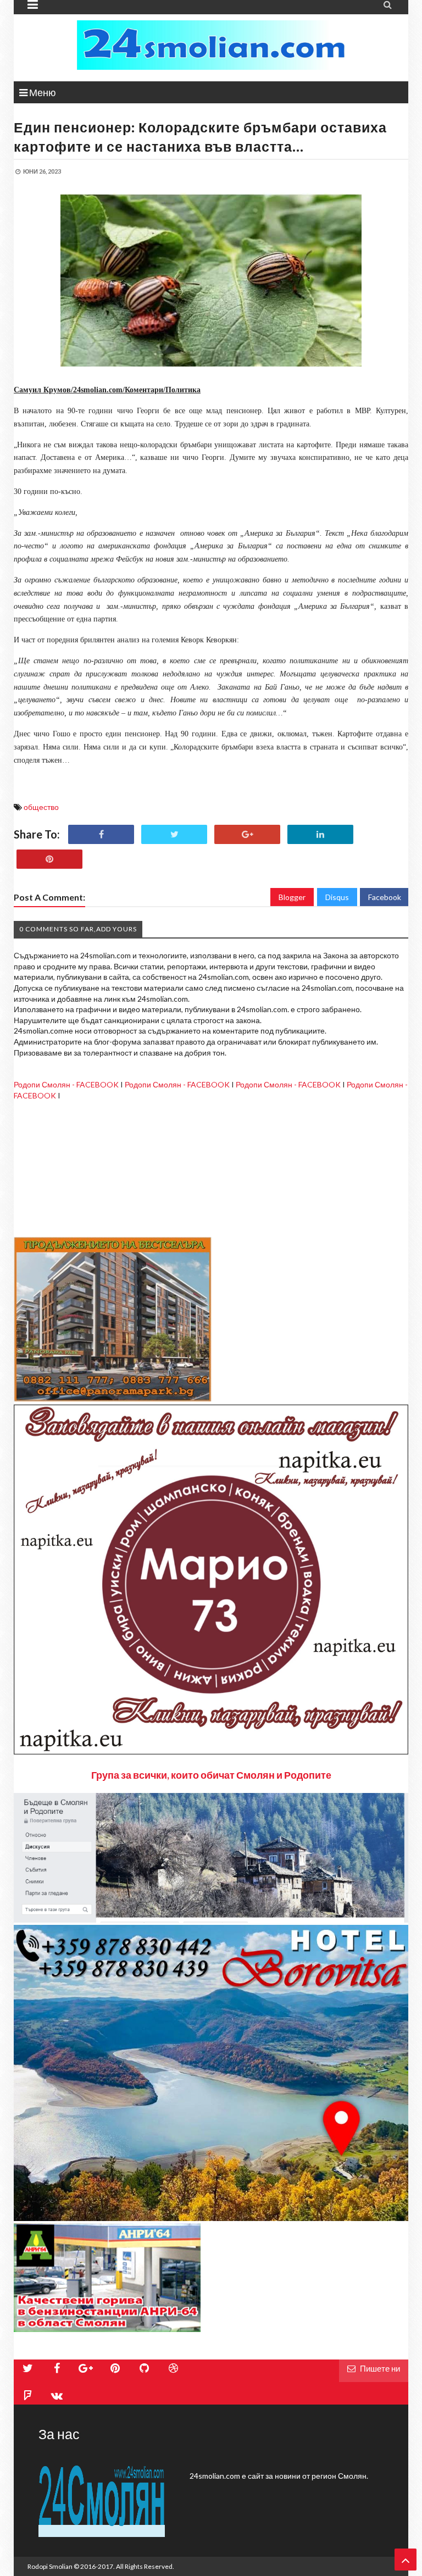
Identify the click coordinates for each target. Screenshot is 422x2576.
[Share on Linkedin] (320, 834)
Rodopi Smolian (50, 2566)
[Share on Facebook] (101, 834)
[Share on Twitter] (174, 834)
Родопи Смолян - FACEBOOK (66, 1084)
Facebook (385, 897)
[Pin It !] (49, 859)
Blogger (292, 897)
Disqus (337, 897)
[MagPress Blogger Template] (211, 45)
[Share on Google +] (247, 834)
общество (41, 807)
